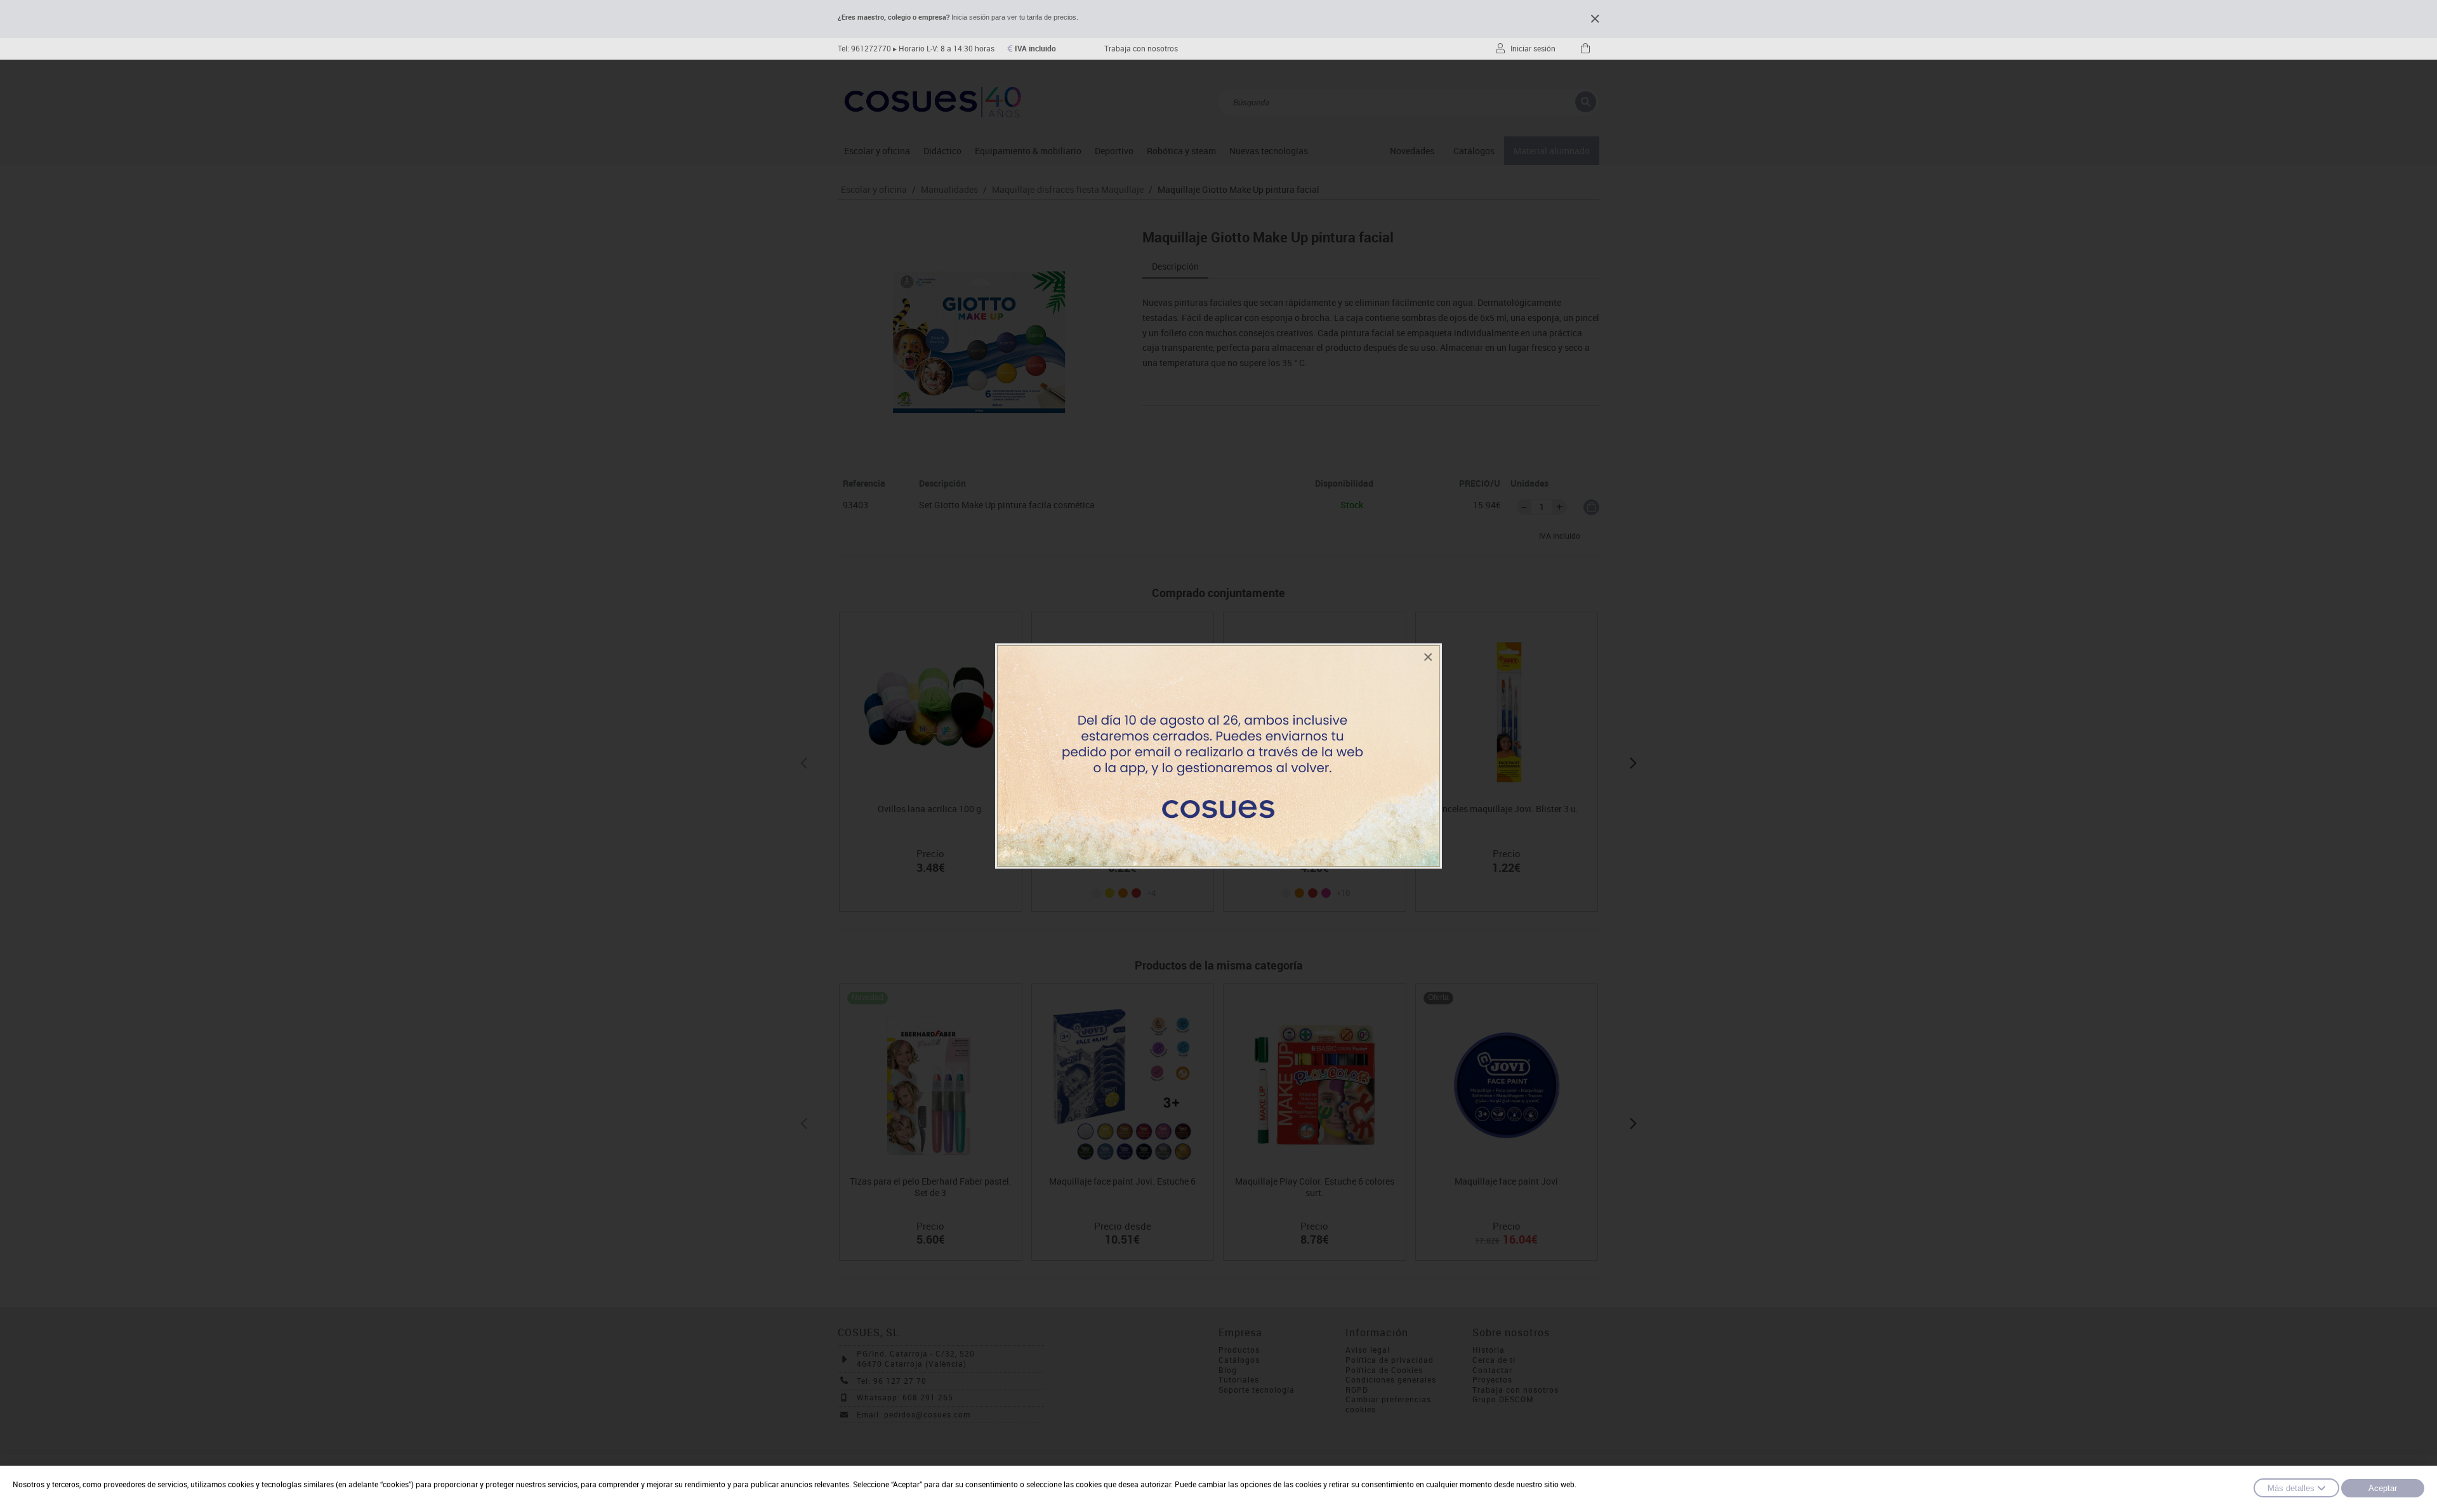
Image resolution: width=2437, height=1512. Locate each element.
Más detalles (2291, 1488)
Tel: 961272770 (864, 49)
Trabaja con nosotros (1141, 49)
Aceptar (2383, 1488)
